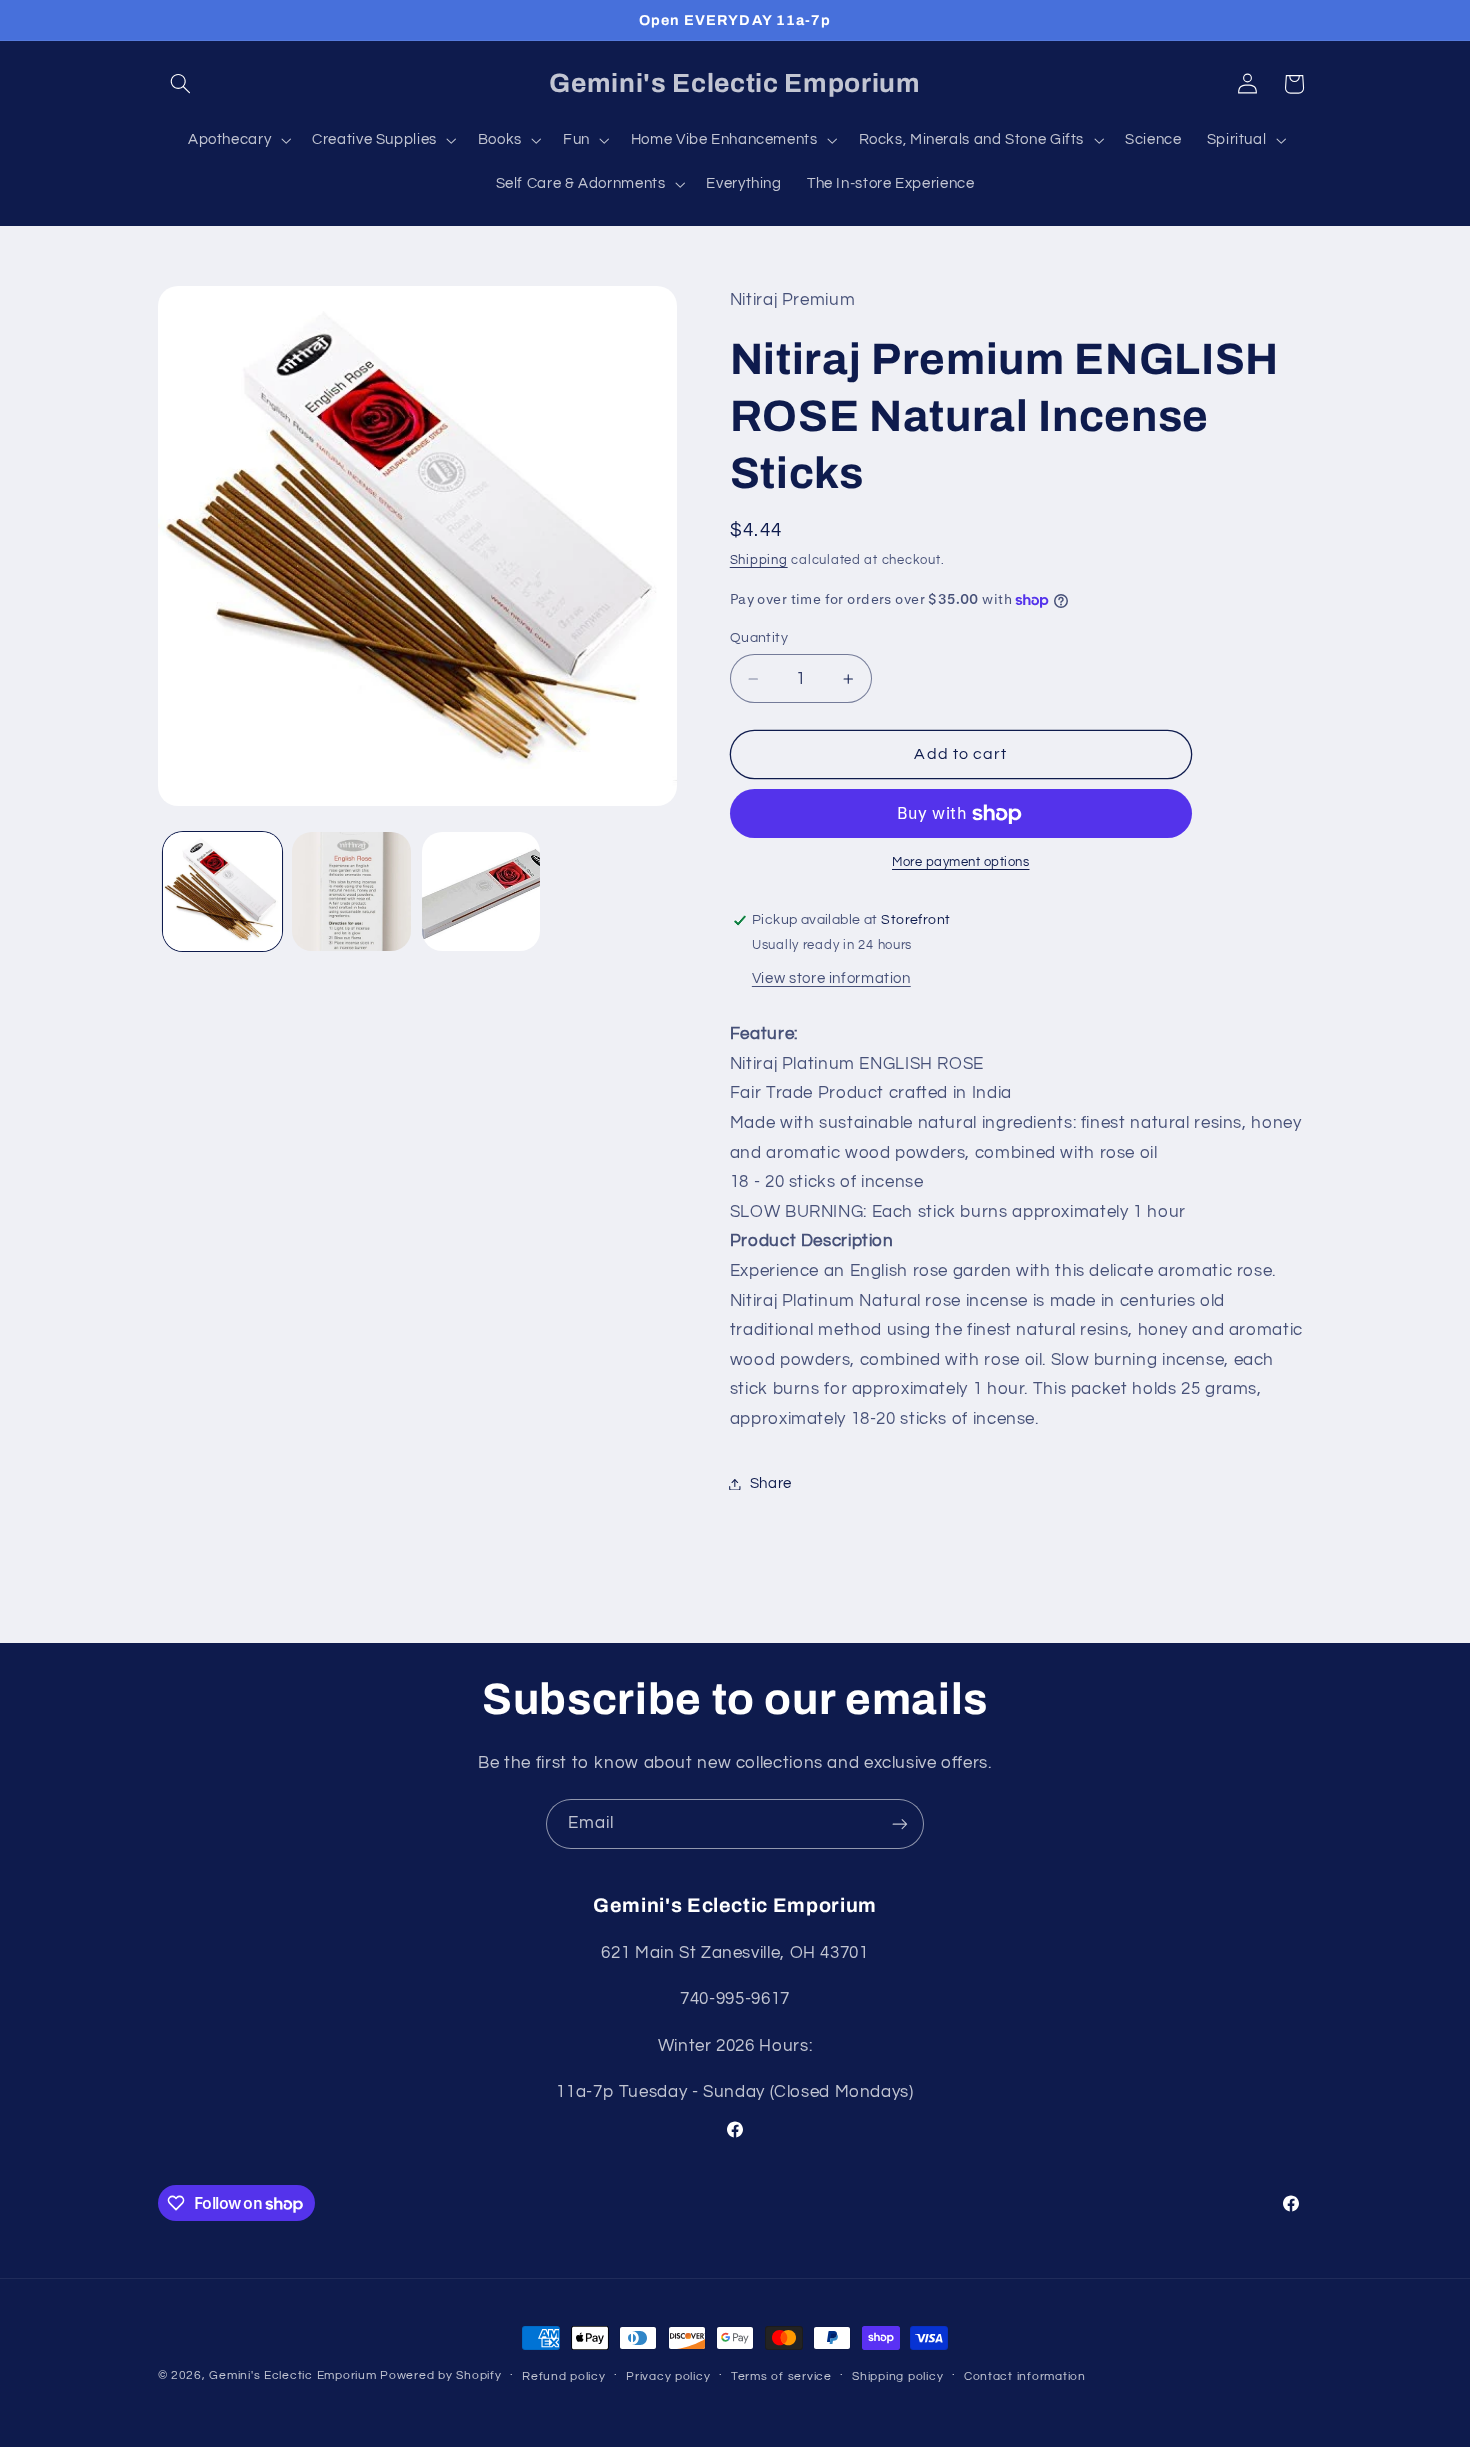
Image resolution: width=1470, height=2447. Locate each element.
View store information (831, 978)
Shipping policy (897, 2376)
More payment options (961, 863)
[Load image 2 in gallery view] (351, 891)
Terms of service (781, 2376)
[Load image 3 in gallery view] (481, 891)
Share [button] (771, 1483)
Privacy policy (668, 2376)
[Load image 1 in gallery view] (222, 891)
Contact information (1025, 2376)
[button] (181, 84)
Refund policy (564, 2376)
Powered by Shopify (440, 2375)
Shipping (759, 560)
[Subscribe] (900, 1823)
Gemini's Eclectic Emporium (292, 2375)
